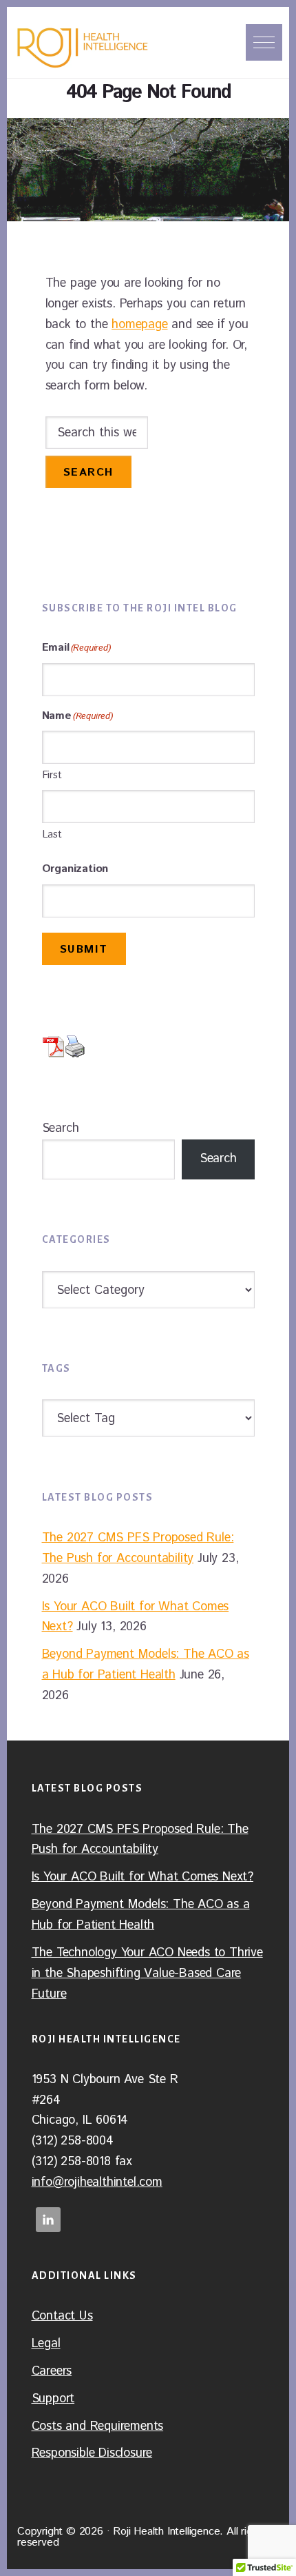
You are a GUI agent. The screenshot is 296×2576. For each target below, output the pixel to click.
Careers (52, 2371)
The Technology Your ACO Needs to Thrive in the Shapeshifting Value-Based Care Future (147, 1974)
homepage (139, 325)
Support (53, 2399)
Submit (84, 950)
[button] (264, 42)
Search (61, 1128)
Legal (46, 2344)
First (52, 775)
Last (52, 834)
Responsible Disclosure (92, 2453)
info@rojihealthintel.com (97, 2182)
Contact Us (62, 2316)
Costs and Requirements (98, 2426)
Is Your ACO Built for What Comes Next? (142, 1877)
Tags (56, 1368)
